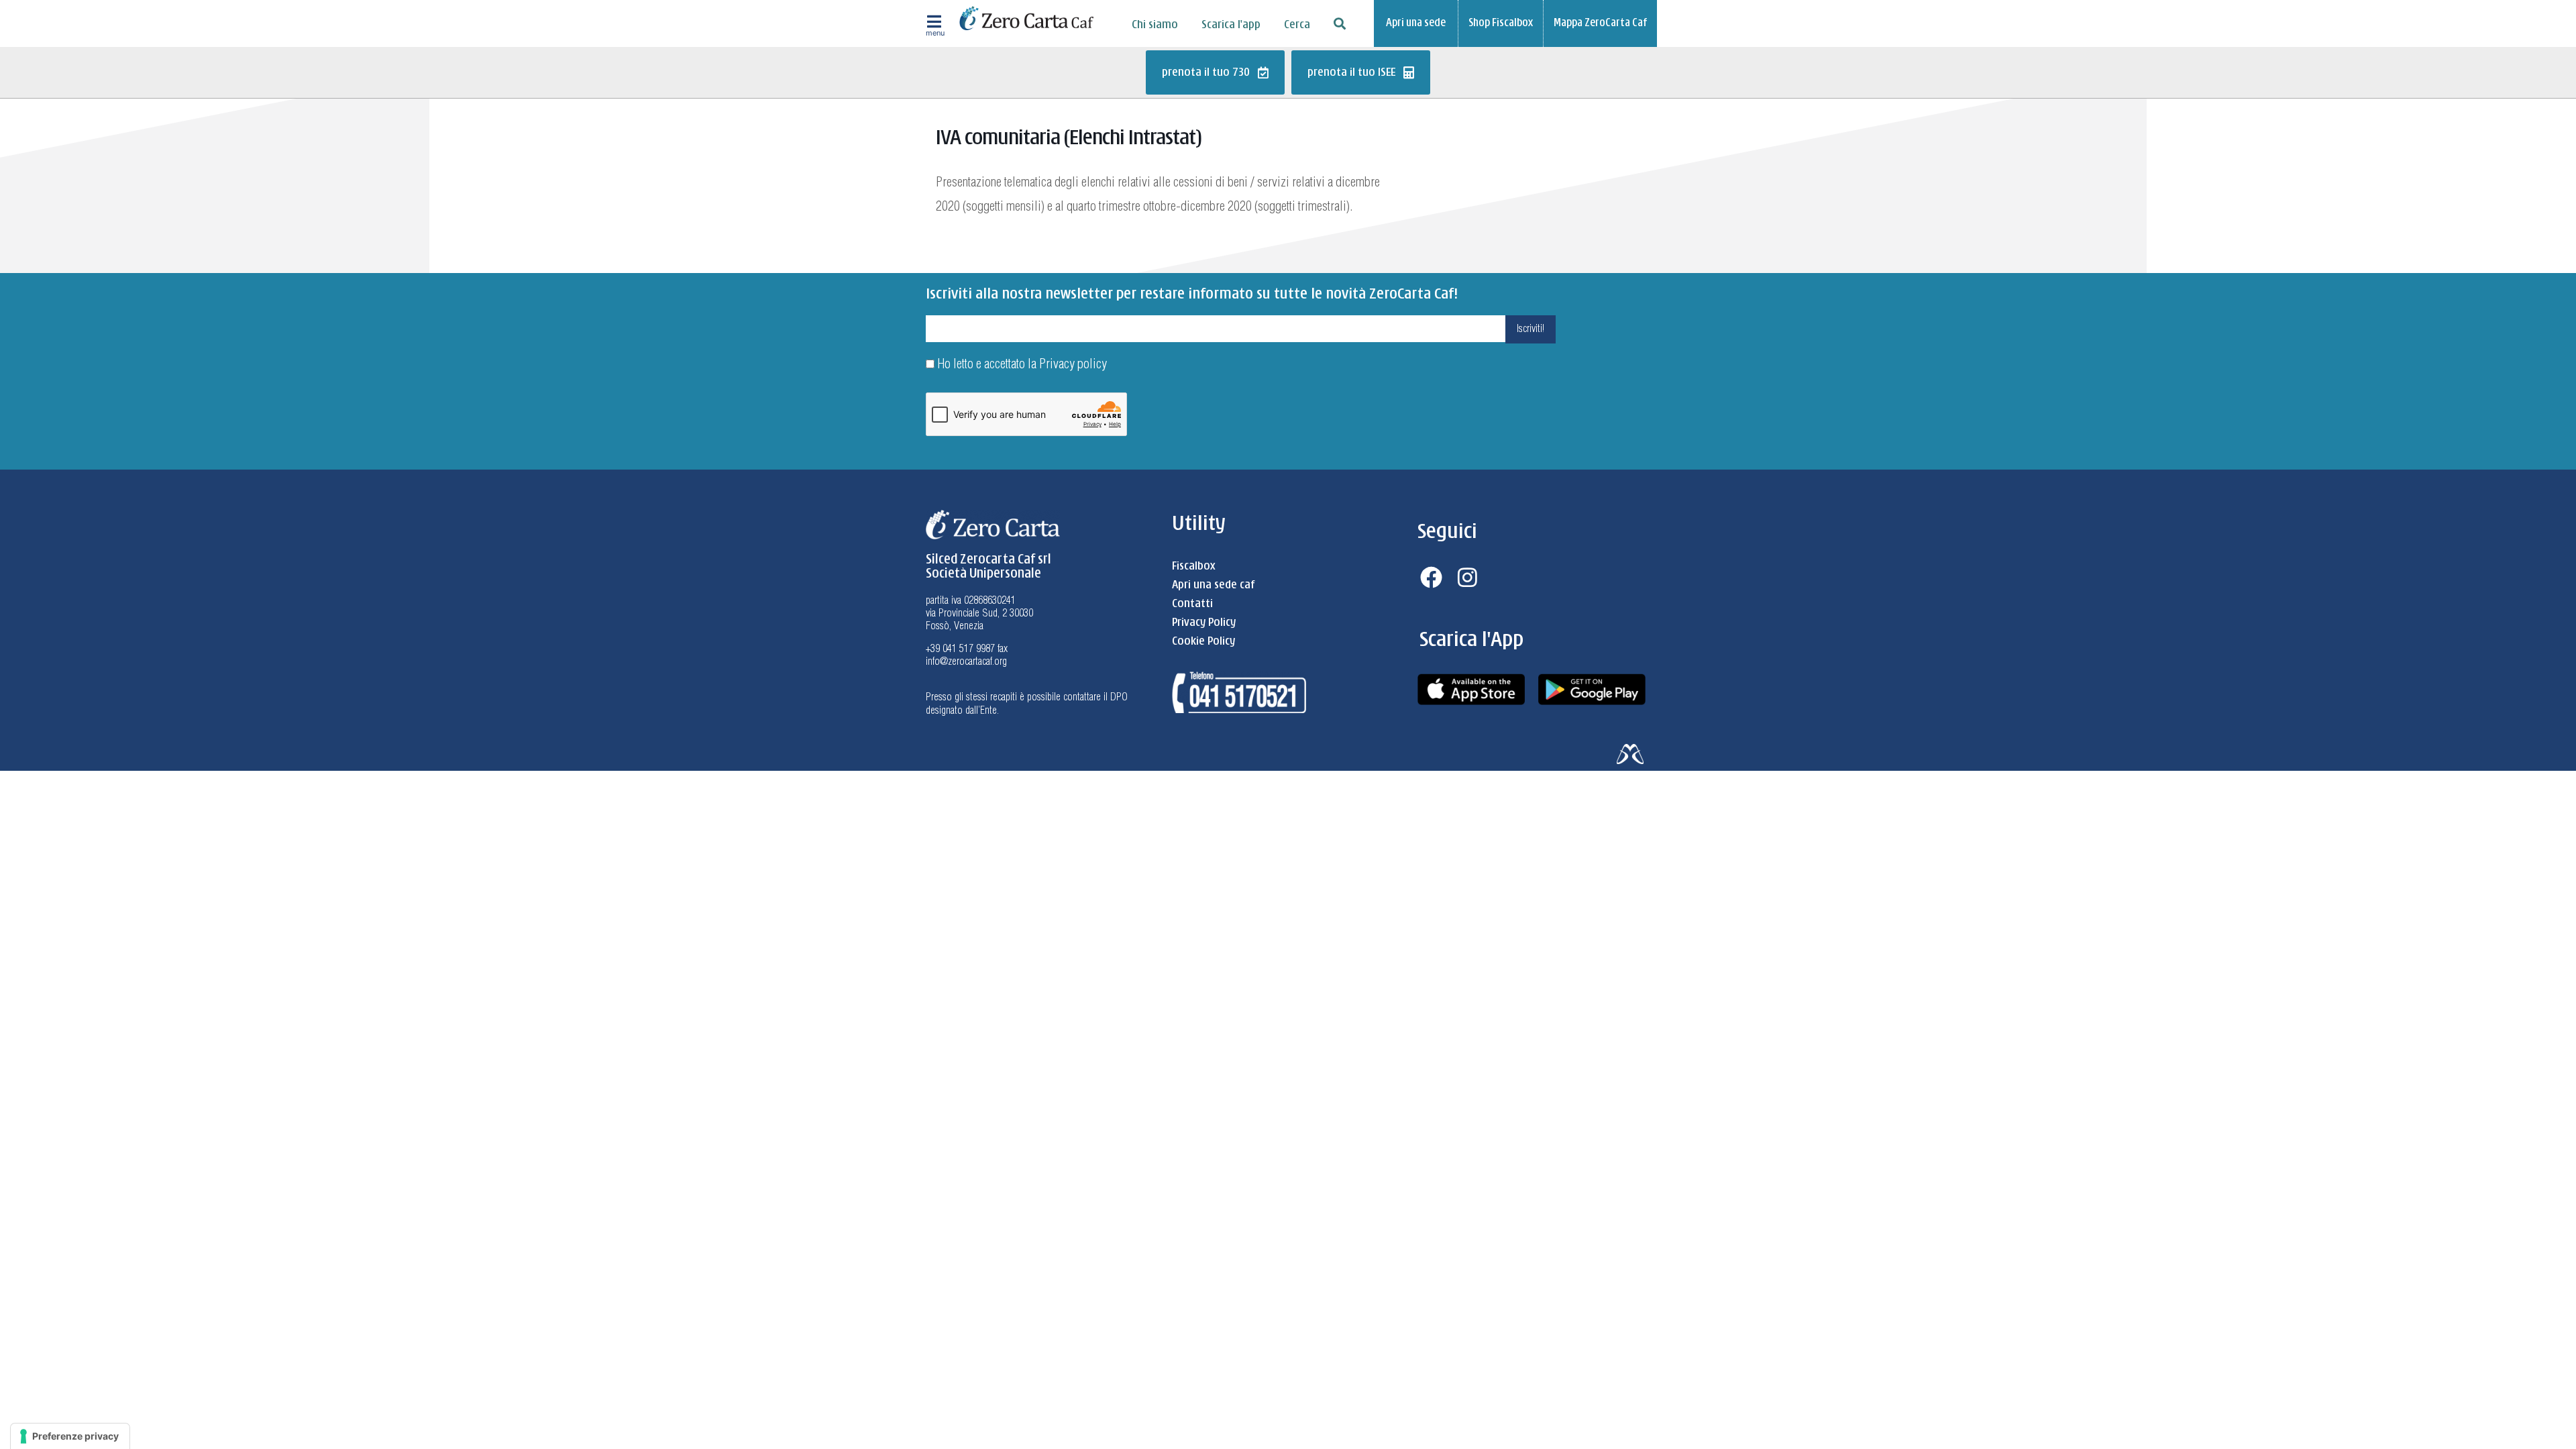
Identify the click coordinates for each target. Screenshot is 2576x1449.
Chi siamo (1155, 25)
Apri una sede (1416, 23)
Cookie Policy (1203, 641)
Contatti (1192, 604)
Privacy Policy (1204, 623)
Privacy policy (1073, 365)
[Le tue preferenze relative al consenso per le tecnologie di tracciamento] (70, 1436)
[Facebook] (1431, 577)
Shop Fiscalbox (1501, 23)
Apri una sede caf (1213, 585)
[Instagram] (1468, 577)
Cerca (1297, 25)
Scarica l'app (1231, 25)
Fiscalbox (1193, 566)
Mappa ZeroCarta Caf (1600, 23)
